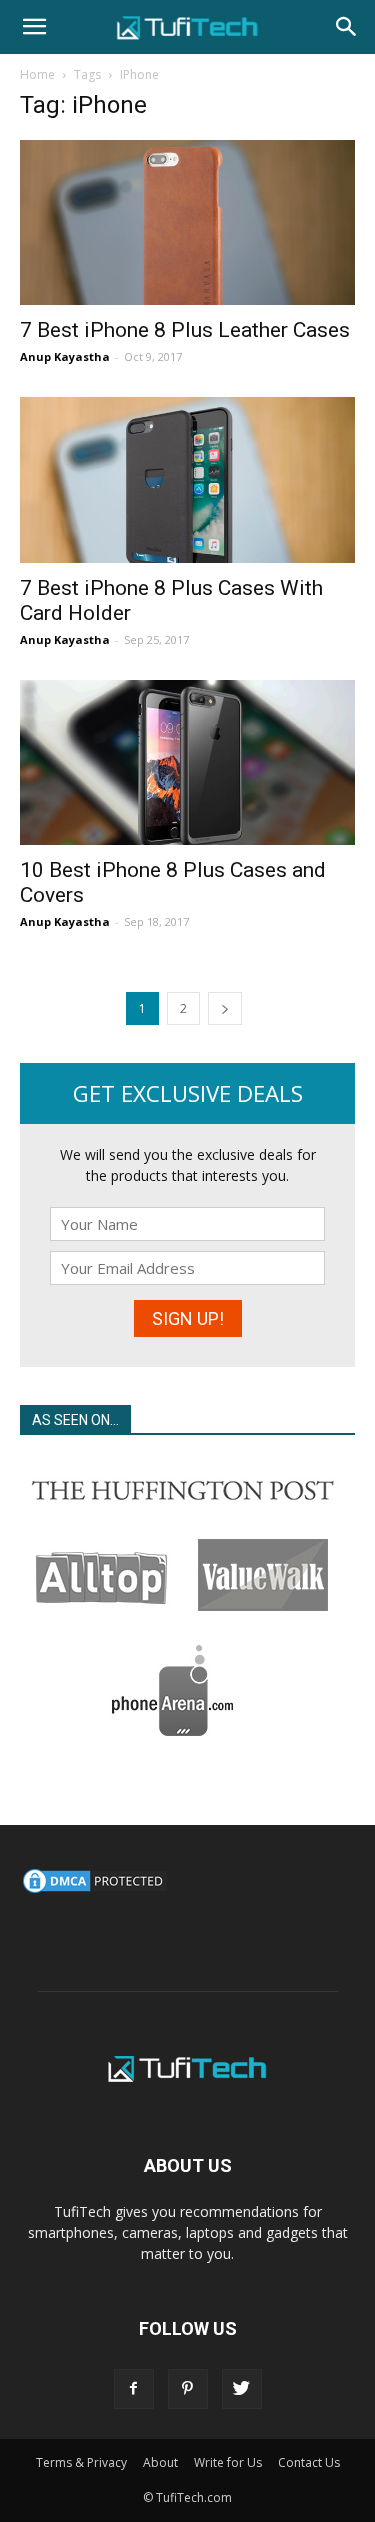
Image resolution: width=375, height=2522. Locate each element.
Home (37, 74)
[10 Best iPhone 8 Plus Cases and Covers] (187, 762)
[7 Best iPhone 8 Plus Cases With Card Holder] (187, 479)
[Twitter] (242, 2389)
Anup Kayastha (65, 356)
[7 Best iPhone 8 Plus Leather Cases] (187, 222)
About (160, 2462)
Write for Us (228, 2462)
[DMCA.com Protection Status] (95, 1890)
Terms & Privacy (81, 2462)
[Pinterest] (188, 2389)
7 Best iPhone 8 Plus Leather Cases (185, 330)
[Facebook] (134, 2389)
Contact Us (309, 2462)
